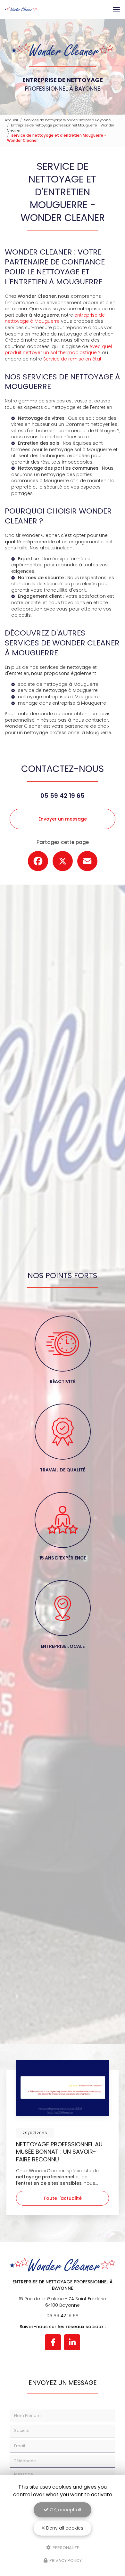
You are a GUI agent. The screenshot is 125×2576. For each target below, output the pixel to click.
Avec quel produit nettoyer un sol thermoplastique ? (58, 350)
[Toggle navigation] (116, 10)
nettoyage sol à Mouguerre (80, 450)
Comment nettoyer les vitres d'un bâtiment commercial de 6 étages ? (65, 427)
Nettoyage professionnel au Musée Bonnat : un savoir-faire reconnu (59, 2152)
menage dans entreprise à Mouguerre (62, 703)
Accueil (11, 120)
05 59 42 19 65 (63, 796)
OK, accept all (65, 2510)
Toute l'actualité (63, 2198)
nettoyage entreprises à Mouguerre (59, 697)
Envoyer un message (63, 819)
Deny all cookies (64, 2528)
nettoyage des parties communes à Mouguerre (52, 478)
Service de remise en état (72, 359)
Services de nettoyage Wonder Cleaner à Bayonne (67, 120)
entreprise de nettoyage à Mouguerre (55, 318)
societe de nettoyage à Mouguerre (58, 684)
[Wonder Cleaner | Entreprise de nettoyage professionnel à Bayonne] (21, 10)
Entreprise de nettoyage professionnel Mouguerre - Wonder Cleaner (61, 128)
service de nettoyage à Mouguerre (58, 690)
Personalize (65, 2547)
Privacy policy (65, 2560)
